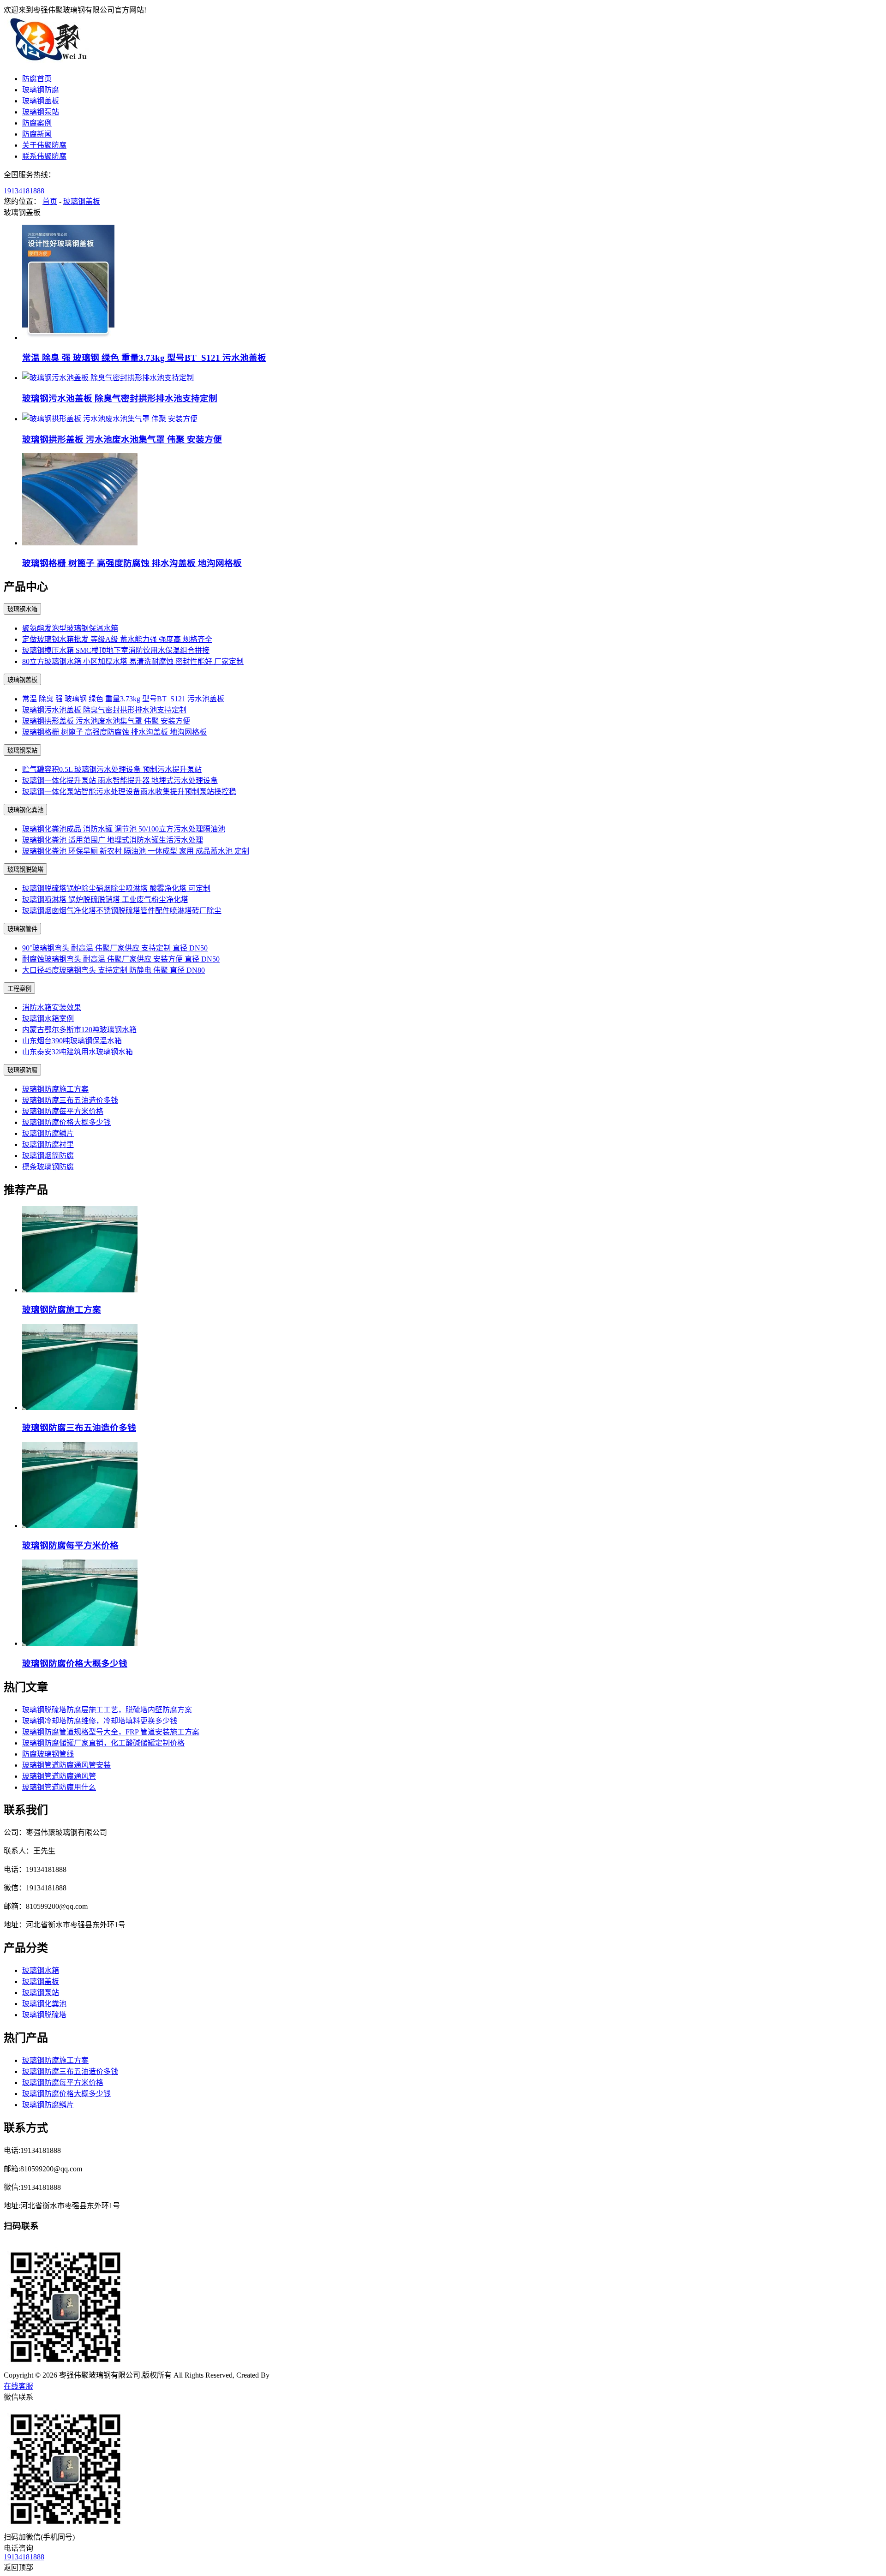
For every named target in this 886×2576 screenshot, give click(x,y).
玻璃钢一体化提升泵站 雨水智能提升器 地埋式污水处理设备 (120, 780)
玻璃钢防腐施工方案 (55, 1089)
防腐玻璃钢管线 (48, 1754)
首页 (50, 201)
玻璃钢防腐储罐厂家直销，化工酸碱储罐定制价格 (103, 1743)
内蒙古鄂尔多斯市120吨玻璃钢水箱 (79, 1030)
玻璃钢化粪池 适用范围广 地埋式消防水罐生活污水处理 (113, 840)
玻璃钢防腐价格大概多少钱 (66, 1122)
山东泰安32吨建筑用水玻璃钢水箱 (78, 1052)
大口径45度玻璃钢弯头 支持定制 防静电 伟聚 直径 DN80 (114, 970)
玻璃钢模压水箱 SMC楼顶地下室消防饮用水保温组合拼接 (116, 650)
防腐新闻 (37, 134)
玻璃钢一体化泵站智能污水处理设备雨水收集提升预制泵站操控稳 (129, 792)
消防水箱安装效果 (52, 1007)
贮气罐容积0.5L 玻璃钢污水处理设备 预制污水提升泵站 (112, 769)
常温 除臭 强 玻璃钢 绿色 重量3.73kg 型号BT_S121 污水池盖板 (144, 358)
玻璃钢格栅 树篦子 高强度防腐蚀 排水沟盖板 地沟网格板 (132, 563)
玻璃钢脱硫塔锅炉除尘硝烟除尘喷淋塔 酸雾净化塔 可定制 (116, 888)
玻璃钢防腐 (41, 90)
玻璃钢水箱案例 (48, 1019)
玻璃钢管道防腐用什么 (59, 1787)
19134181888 (24, 191)
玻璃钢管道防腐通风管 (59, 1776)
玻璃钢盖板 (41, 101)
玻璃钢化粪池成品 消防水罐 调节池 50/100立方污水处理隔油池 (124, 829)
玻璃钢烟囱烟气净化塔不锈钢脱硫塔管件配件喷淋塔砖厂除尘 (122, 911)
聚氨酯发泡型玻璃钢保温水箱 (70, 628)
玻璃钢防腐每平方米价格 (63, 1111)
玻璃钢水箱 (22, 609)
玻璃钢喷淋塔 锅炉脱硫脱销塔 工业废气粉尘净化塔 (105, 900)
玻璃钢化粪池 (25, 810)
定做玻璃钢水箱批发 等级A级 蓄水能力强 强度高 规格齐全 (117, 639)
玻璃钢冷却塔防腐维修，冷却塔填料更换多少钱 (100, 1721)
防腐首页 (37, 79)
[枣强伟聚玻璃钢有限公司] (50, 61)
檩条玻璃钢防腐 (48, 1167)
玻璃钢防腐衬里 (48, 1145)
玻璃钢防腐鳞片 (48, 1133)
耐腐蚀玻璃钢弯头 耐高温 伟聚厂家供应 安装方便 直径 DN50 (121, 959)
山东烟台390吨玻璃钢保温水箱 (72, 1041)
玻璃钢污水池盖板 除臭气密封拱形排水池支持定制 (120, 398)
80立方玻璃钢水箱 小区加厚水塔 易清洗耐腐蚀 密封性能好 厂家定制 (133, 661)
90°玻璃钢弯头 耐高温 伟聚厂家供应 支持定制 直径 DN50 (115, 948)
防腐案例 (37, 123)
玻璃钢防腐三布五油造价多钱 (70, 1100)
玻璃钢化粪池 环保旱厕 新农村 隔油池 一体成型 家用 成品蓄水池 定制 (136, 851)
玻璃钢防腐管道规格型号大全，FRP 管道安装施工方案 (111, 1732)
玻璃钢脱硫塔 (25, 870)
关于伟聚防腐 (44, 145)
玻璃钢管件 (22, 929)
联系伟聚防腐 (44, 156)
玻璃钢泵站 (41, 112)
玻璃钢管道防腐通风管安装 (66, 1765)
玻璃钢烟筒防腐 (48, 1156)
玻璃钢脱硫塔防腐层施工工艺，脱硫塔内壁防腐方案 (107, 1710)
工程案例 (19, 989)
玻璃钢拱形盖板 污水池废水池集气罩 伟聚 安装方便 (122, 439)
